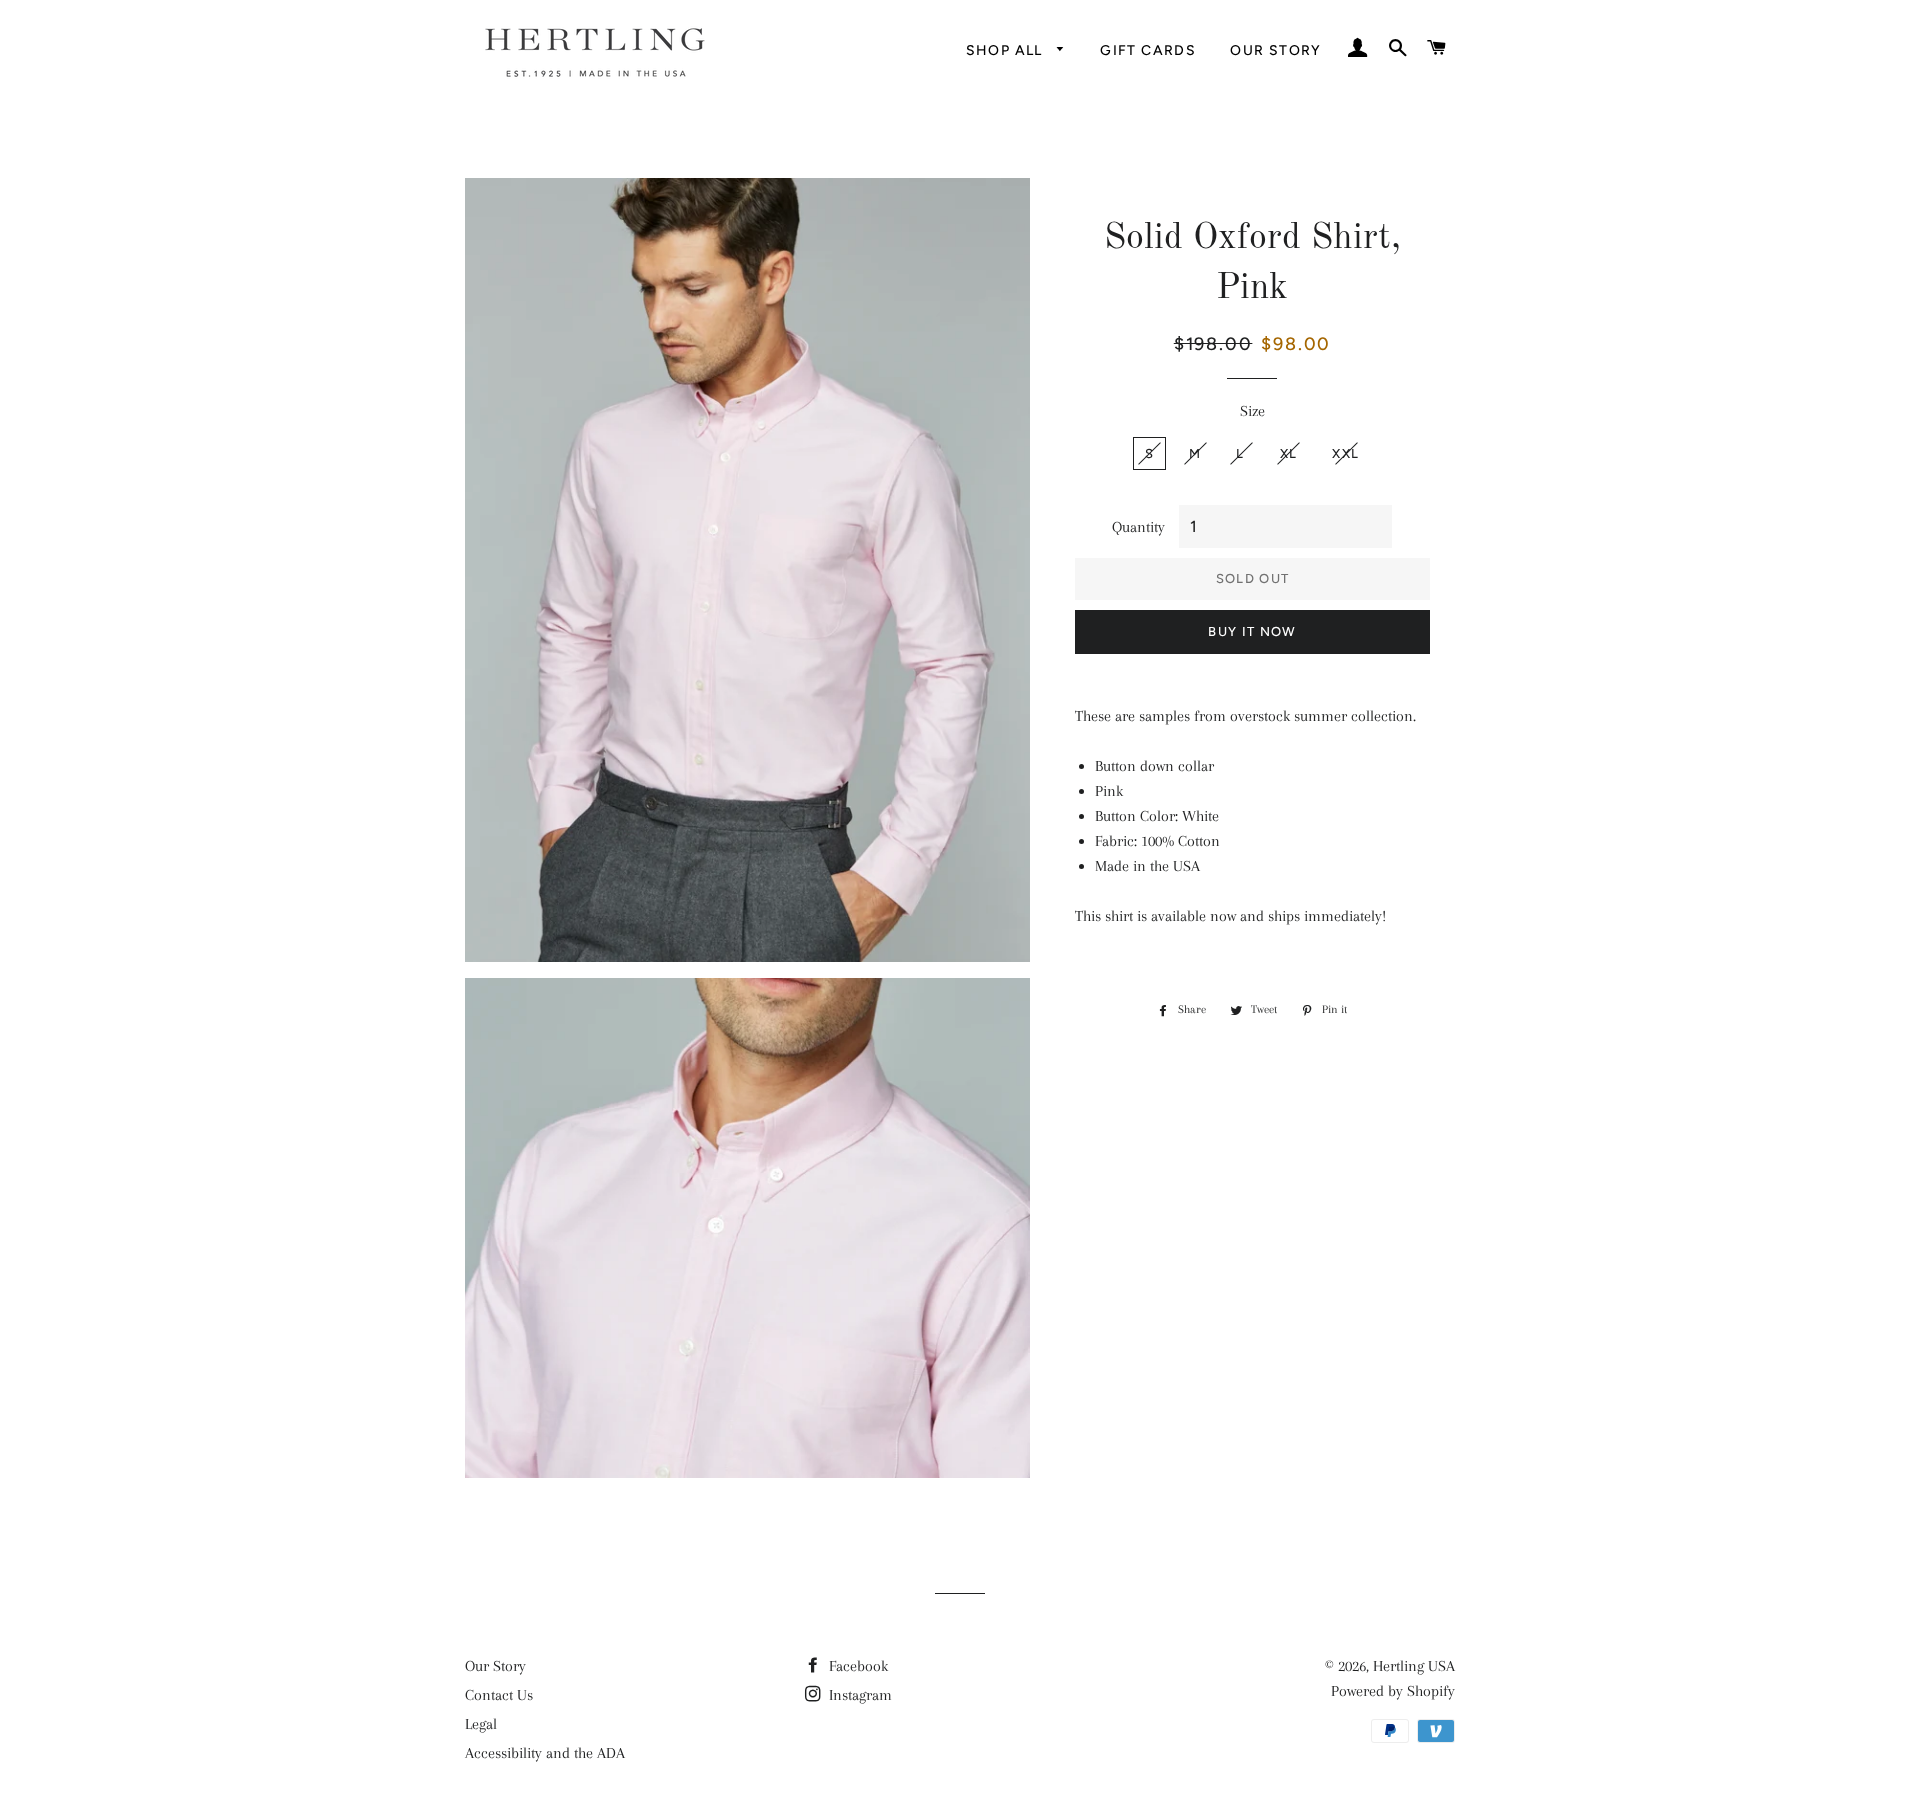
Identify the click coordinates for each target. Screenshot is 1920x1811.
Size (1252, 411)
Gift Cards (1148, 50)
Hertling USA (1414, 1666)
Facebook (856, 1666)
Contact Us (499, 1695)
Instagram (858, 1695)
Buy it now (1252, 631)
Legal (481, 1724)
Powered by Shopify (1393, 1691)
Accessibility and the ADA (545, 1753)
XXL (1345, 453)
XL (1289, 453)
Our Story (1276, 50)
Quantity (1138, 527)
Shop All (1007, 50)
